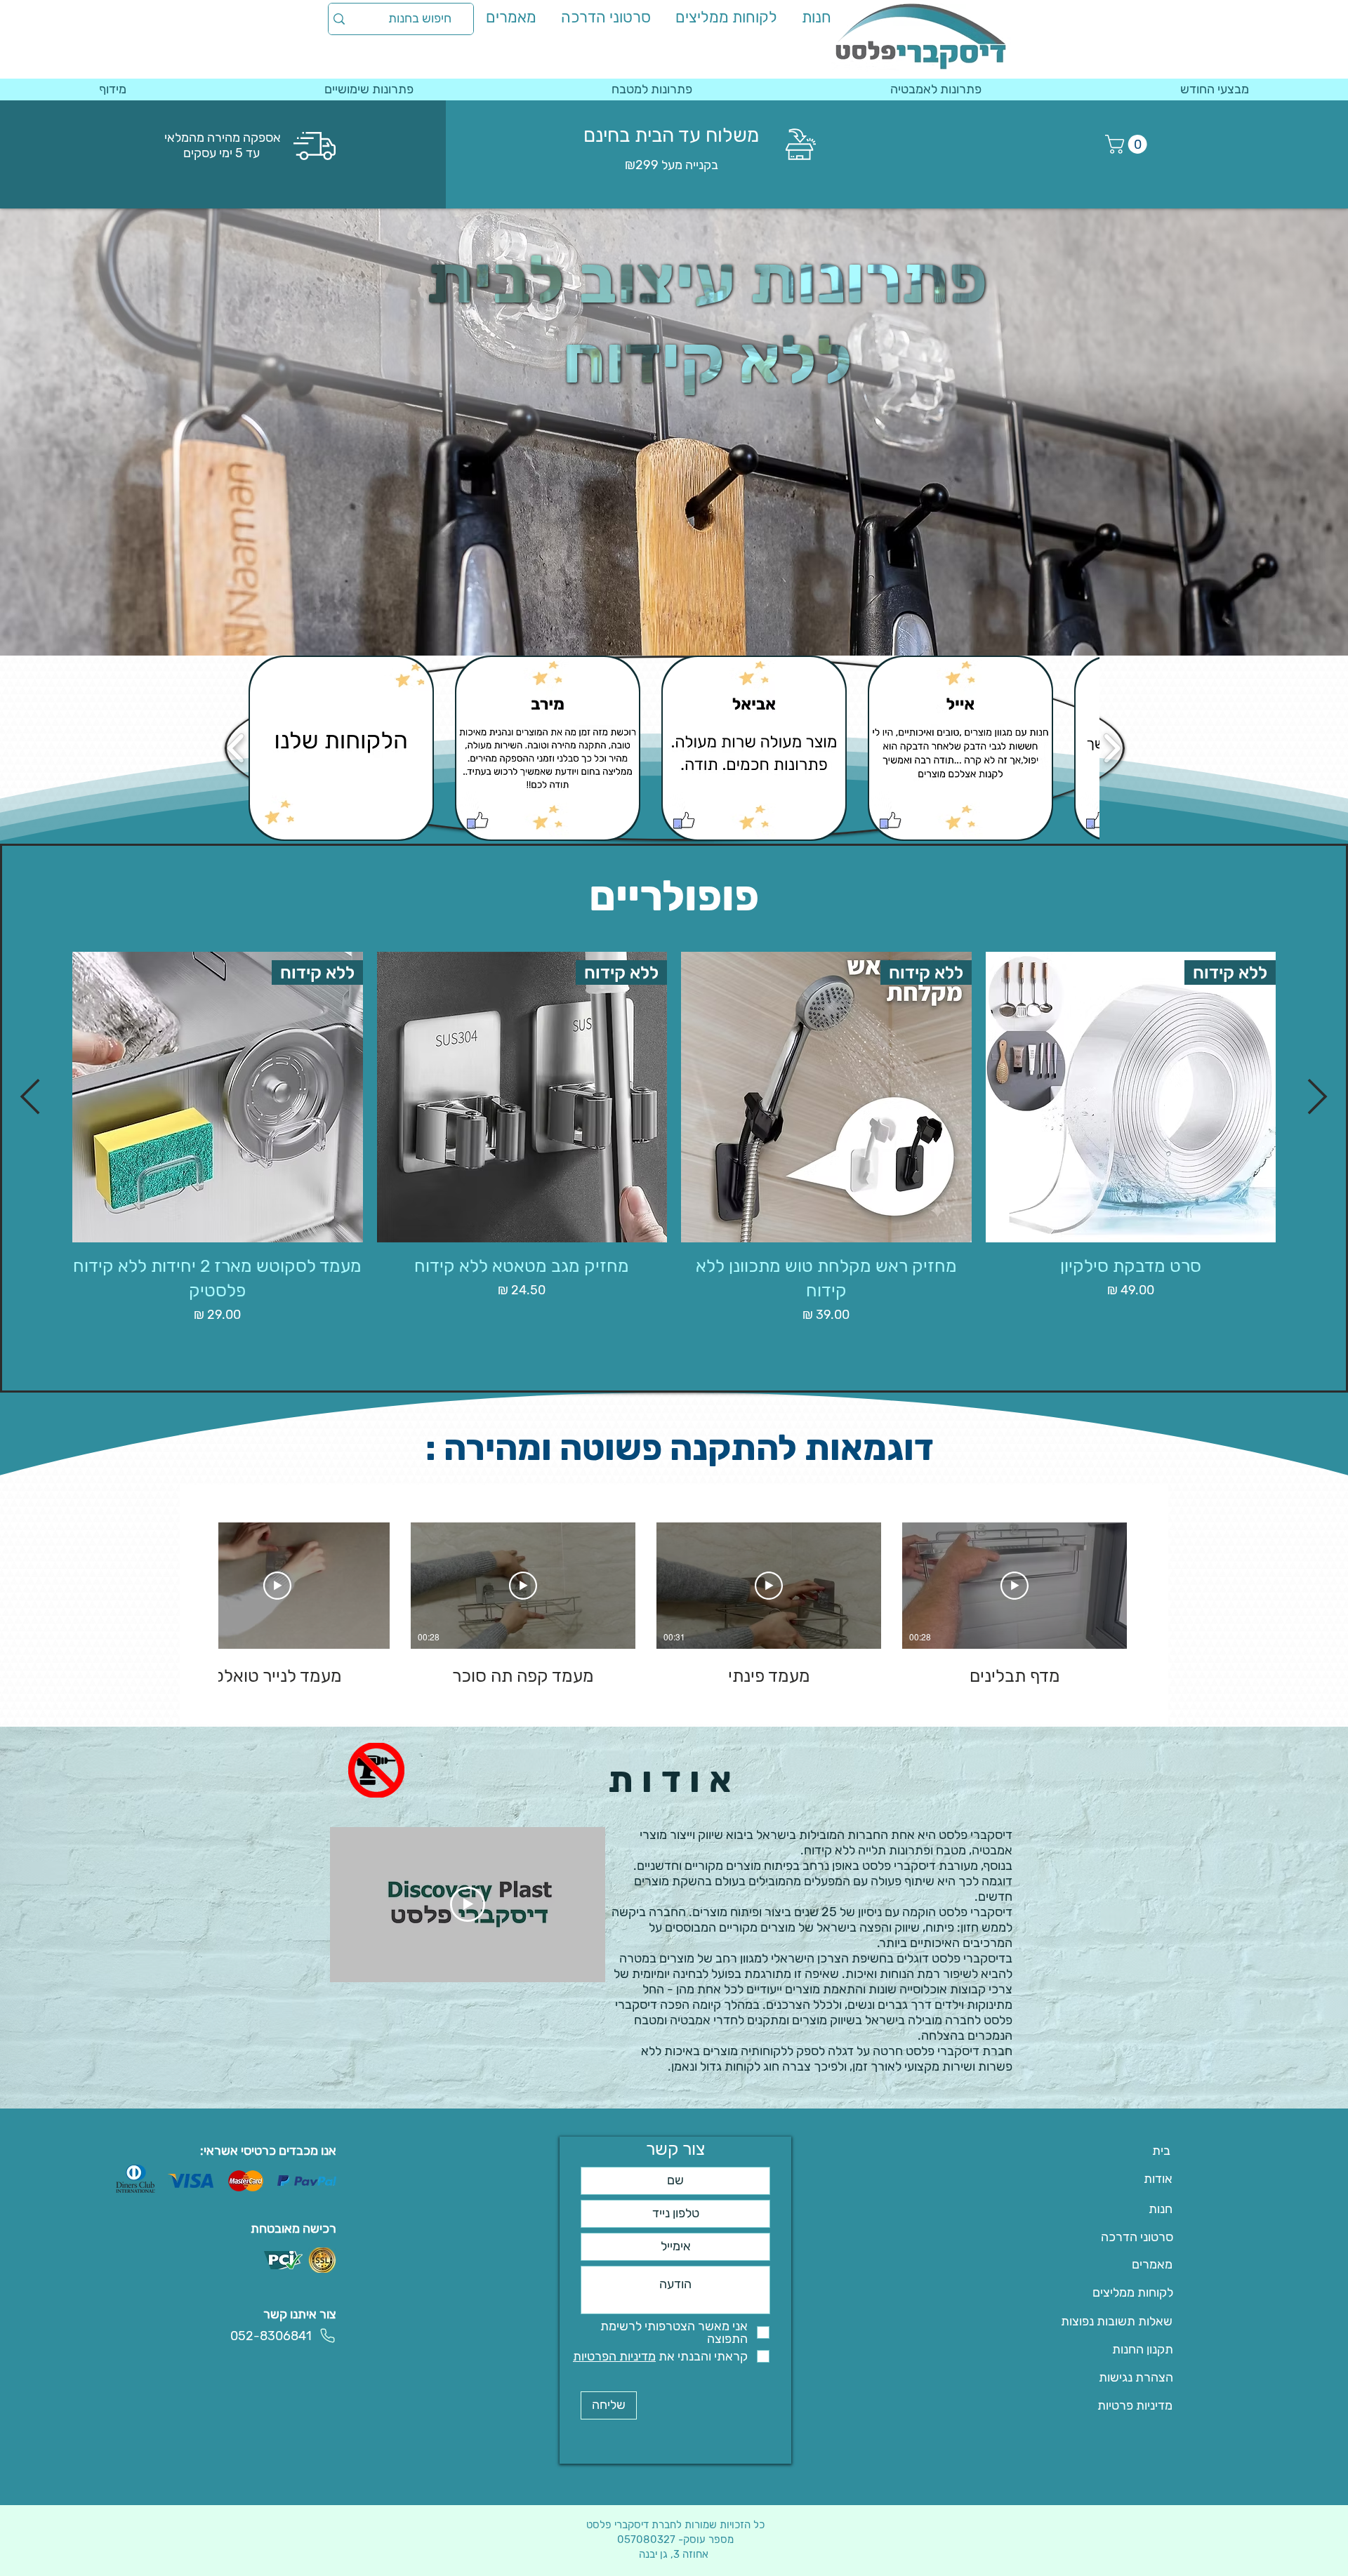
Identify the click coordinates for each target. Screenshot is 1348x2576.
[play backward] (236, 748)
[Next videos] (199, 1583)
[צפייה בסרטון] (1015, 1586)
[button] (1128, 144)
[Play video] (468, 1904)
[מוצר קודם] (1318, 1096)
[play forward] (1112, 748)
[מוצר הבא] (30, 1096)
